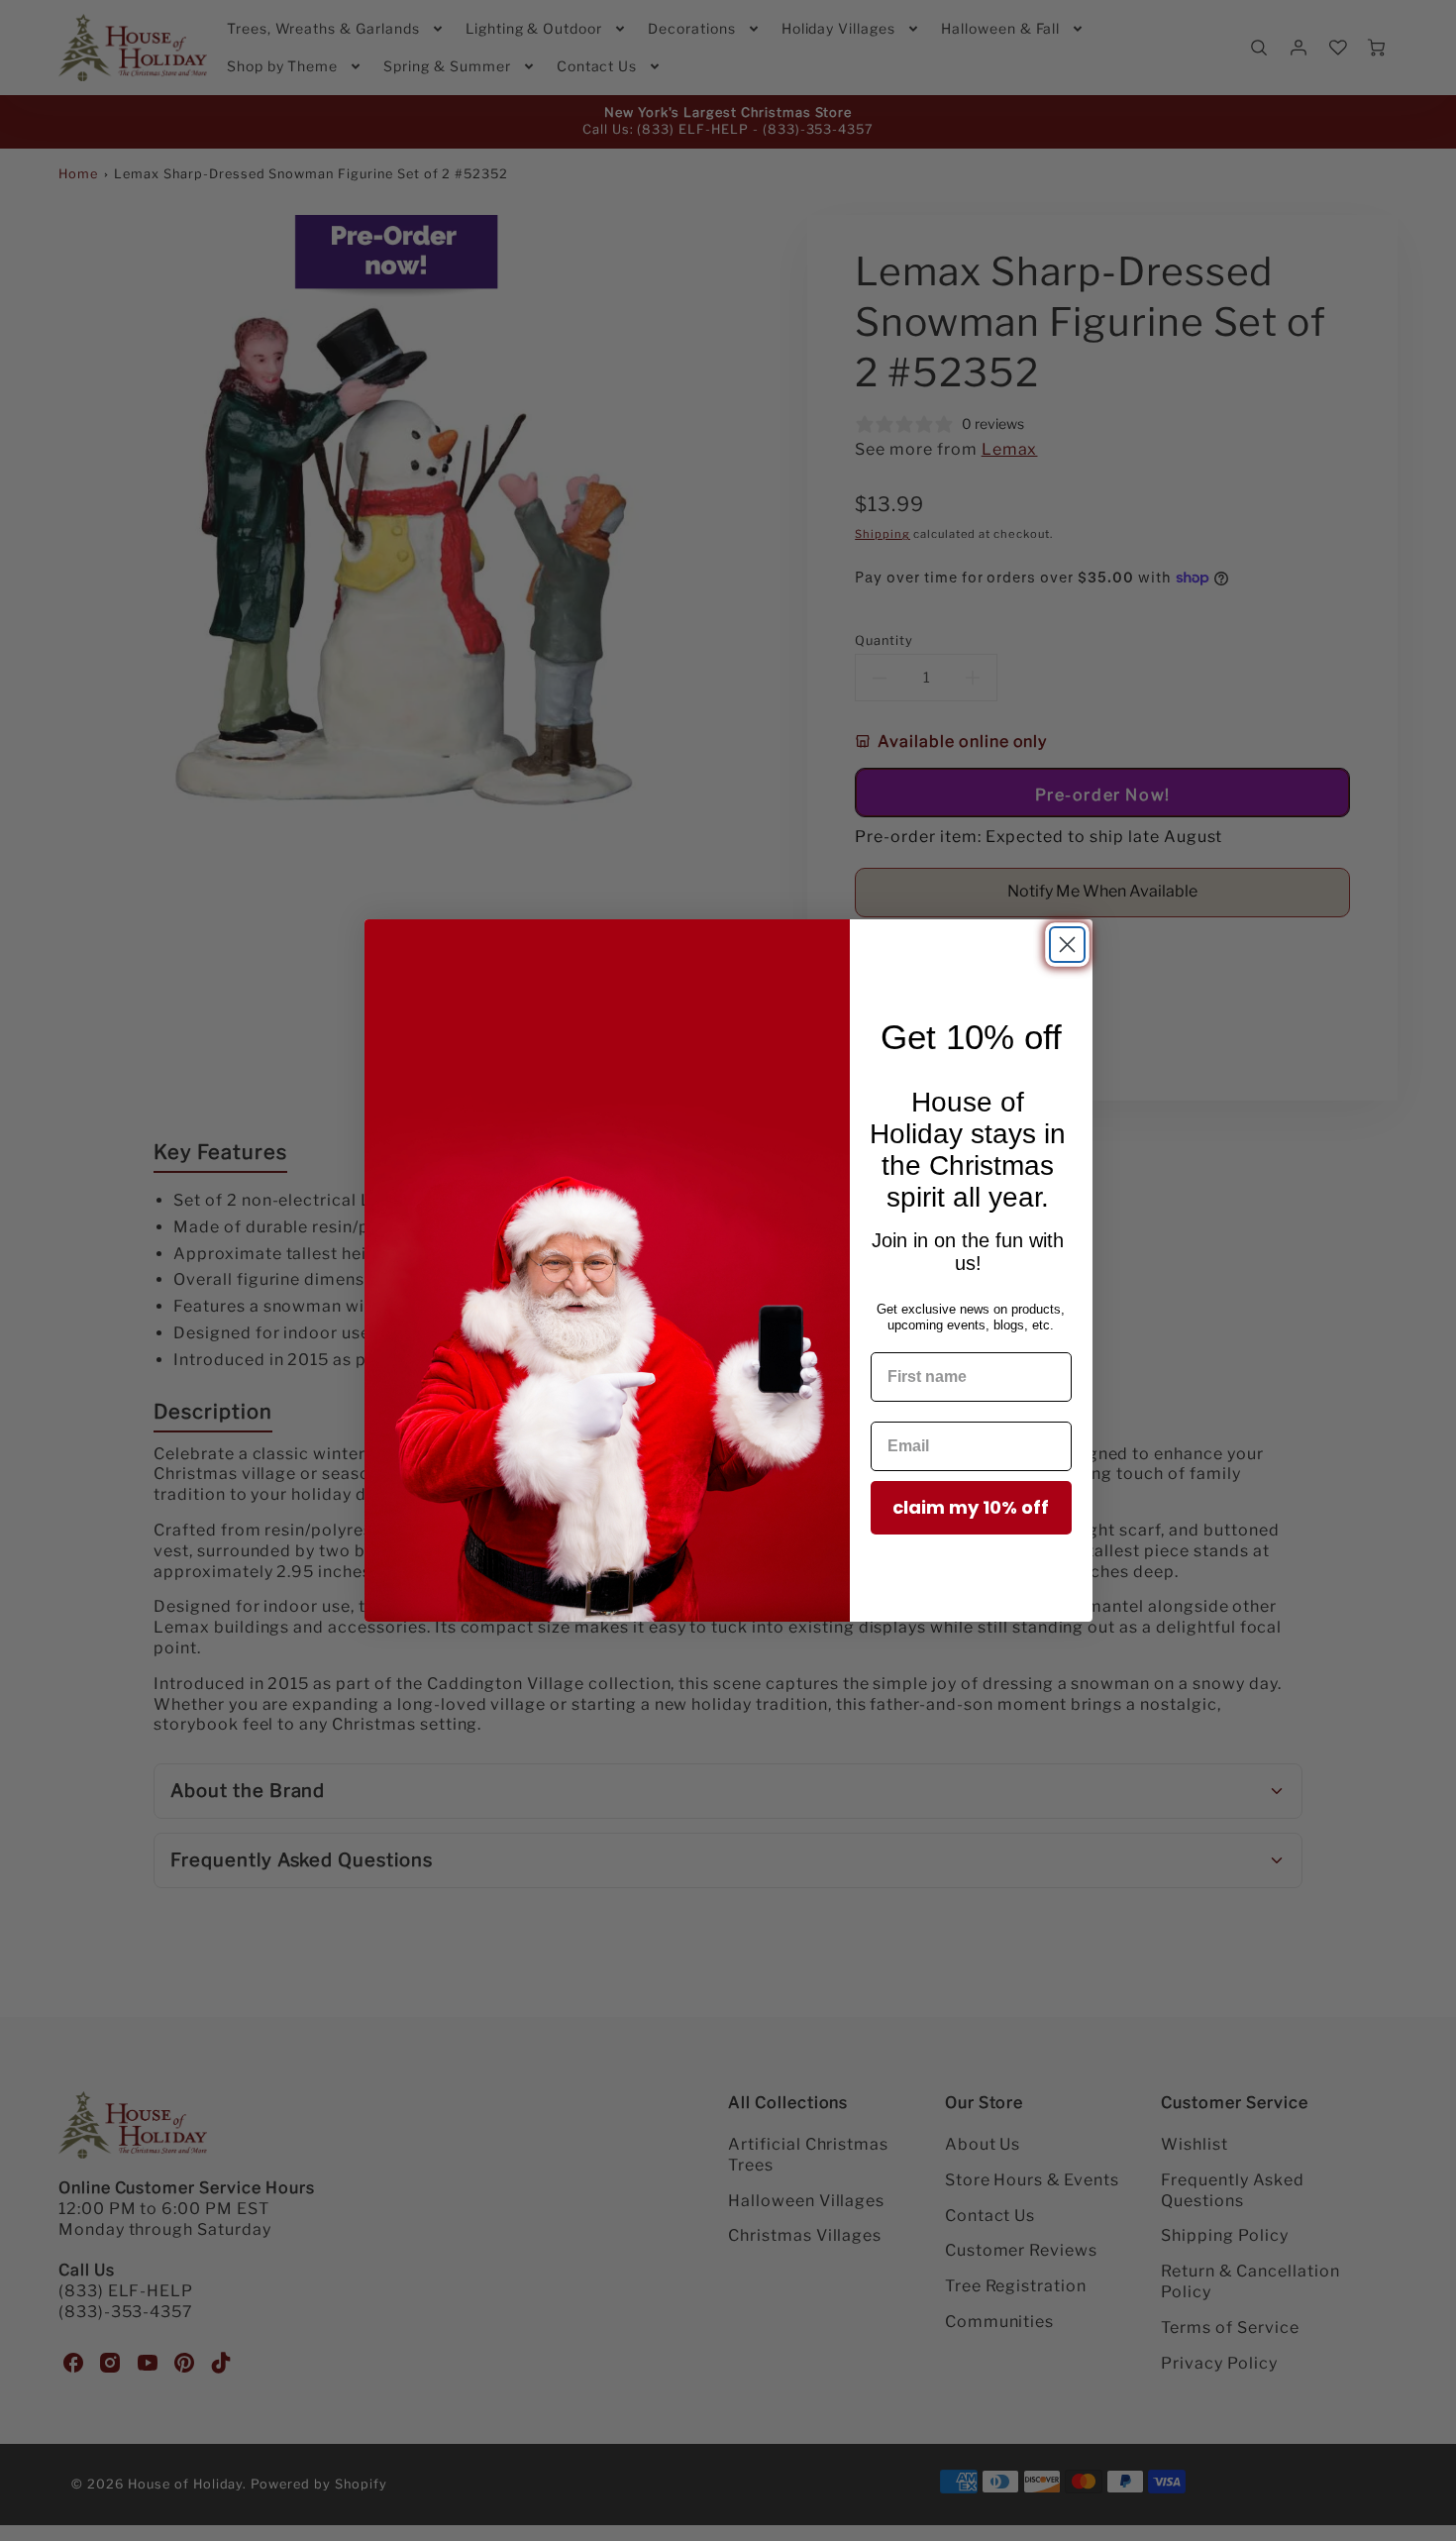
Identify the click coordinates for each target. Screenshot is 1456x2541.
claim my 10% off (971, 1507)
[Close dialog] (1067, 945)
